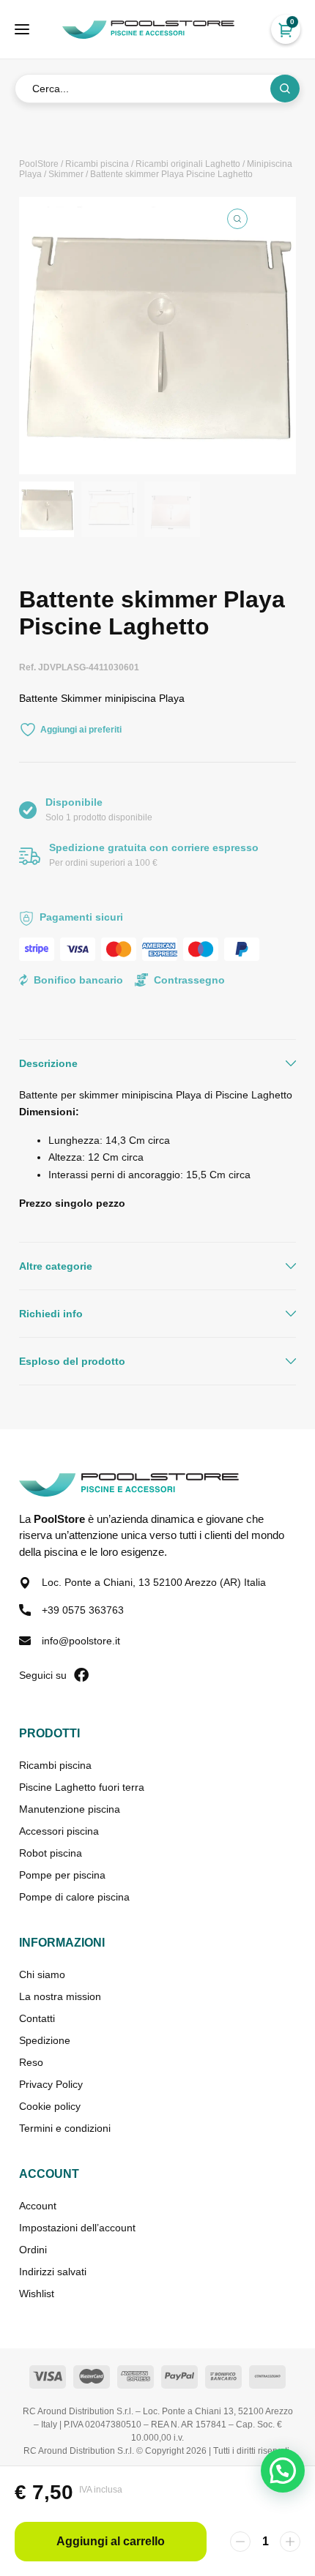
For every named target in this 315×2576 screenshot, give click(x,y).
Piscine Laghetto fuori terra (82, 1787)
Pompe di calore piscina (74, 1897)
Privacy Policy (51, 2084)
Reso (31, 2062)
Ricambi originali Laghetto (188, 164)
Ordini (33, 2250)
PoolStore (39, 164)
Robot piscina (51, 1853)
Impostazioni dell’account (77, 2228)
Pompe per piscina (62, 1875)
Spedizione (45, 2040)
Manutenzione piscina (70, 1809)
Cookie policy (50, 2106)
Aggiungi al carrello (111, 2541)
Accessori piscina (59, 1831)
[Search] (285, 89)
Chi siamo (42, 1974)
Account (38, 2206)
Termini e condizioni (65, 2128)
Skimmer (66, 174)
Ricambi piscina (97, 164)
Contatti (37, 2018)
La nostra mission (60, 1996)
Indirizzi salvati (53, 2272)
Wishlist (37, 2294)
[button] (237, 219)
